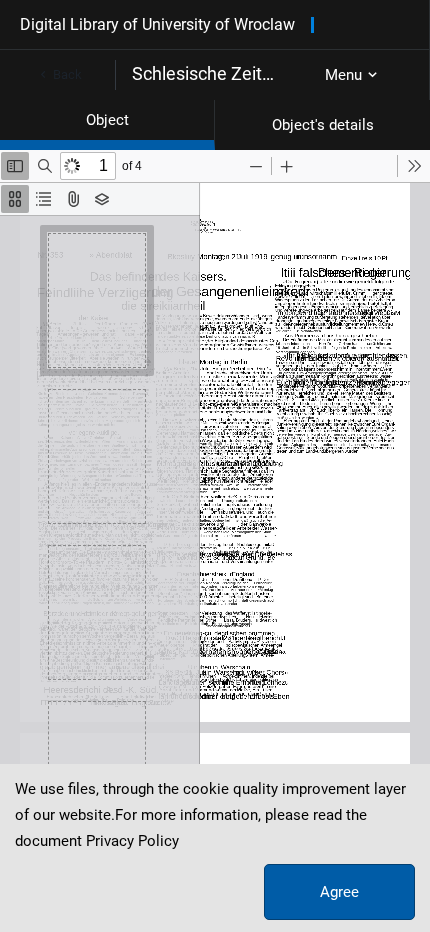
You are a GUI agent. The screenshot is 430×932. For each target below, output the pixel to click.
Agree (339, 892)
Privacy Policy (132, 841)
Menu (343, 75)
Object (107, 120)
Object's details (323, 125)
